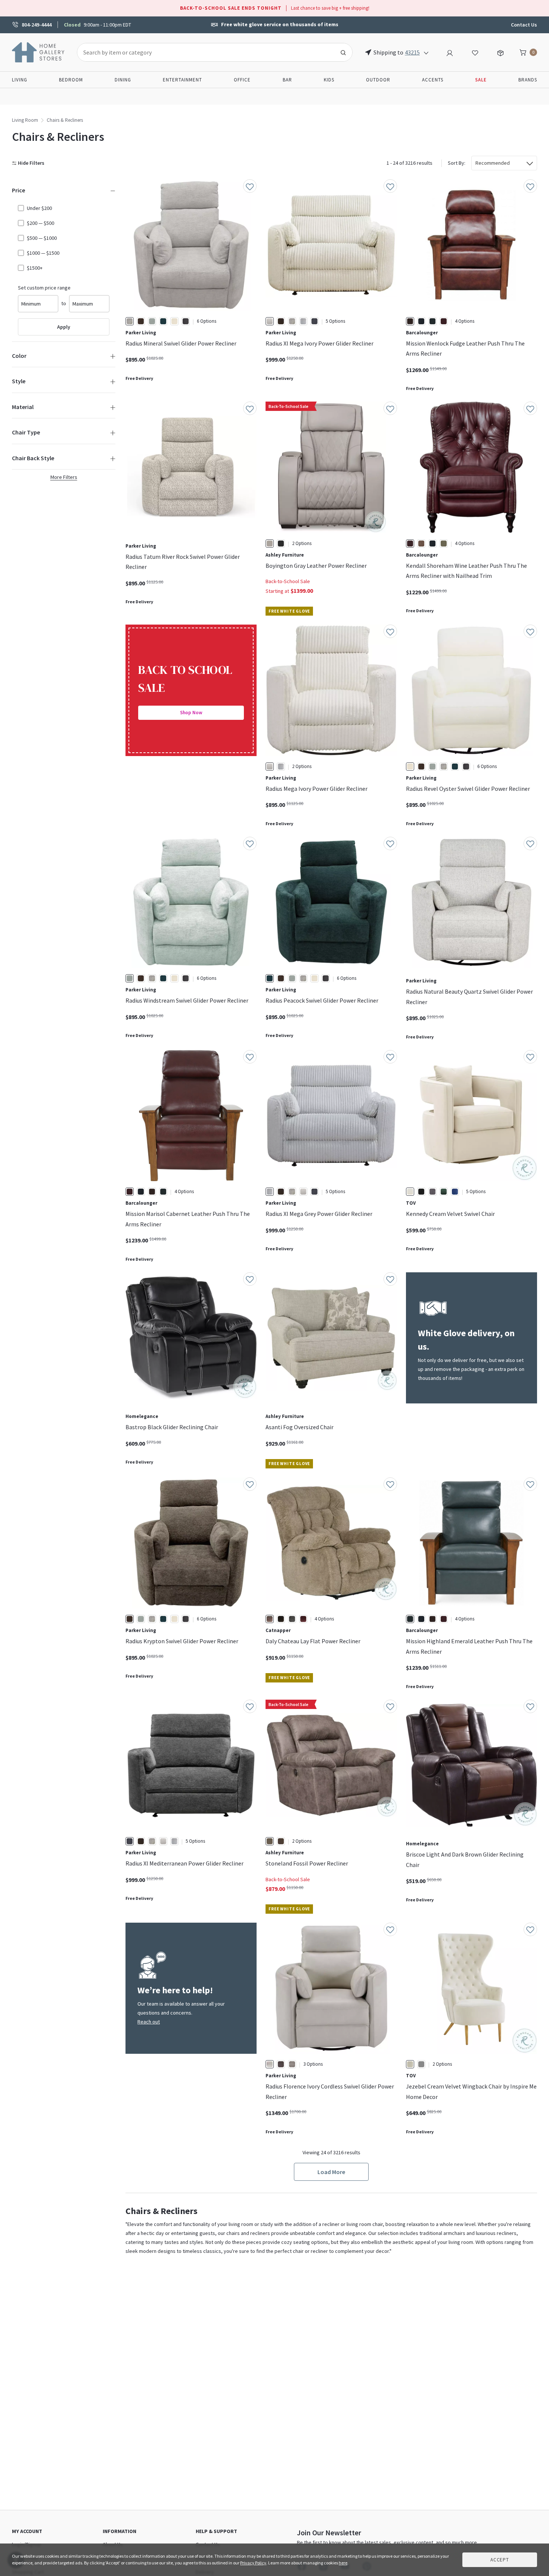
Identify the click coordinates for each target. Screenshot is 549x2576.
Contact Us (524, 25)
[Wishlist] (475, 52)
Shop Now (191, 713)
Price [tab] (18, 190)
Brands (528, 80)
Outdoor (378, 80)
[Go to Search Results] (343, 52)
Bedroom (71, 80)
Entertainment (182, 80)
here (343, 2563)
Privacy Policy (253, 2563)
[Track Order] (500, 52)
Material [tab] (23, 407)
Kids (329, 80)
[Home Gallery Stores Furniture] (38, 52)
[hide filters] (30, 163)
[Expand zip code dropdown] (426, 52)
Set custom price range (44, 288)
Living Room (25, 120)
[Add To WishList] (250, 186)
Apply (64, 327)
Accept (500, 2560)
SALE (481, 80)
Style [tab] (19, 381)
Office (242, 80)
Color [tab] (19, 356)
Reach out (149, 2022)
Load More (331, 2172)
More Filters (64, 477)
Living (20, 80)
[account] (450, 52)
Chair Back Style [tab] (33, 458)
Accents (433, 80)
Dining (123, 80)
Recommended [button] (493, 163)
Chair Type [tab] (26, 432)
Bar (287, 80)
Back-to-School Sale (288, 581)
